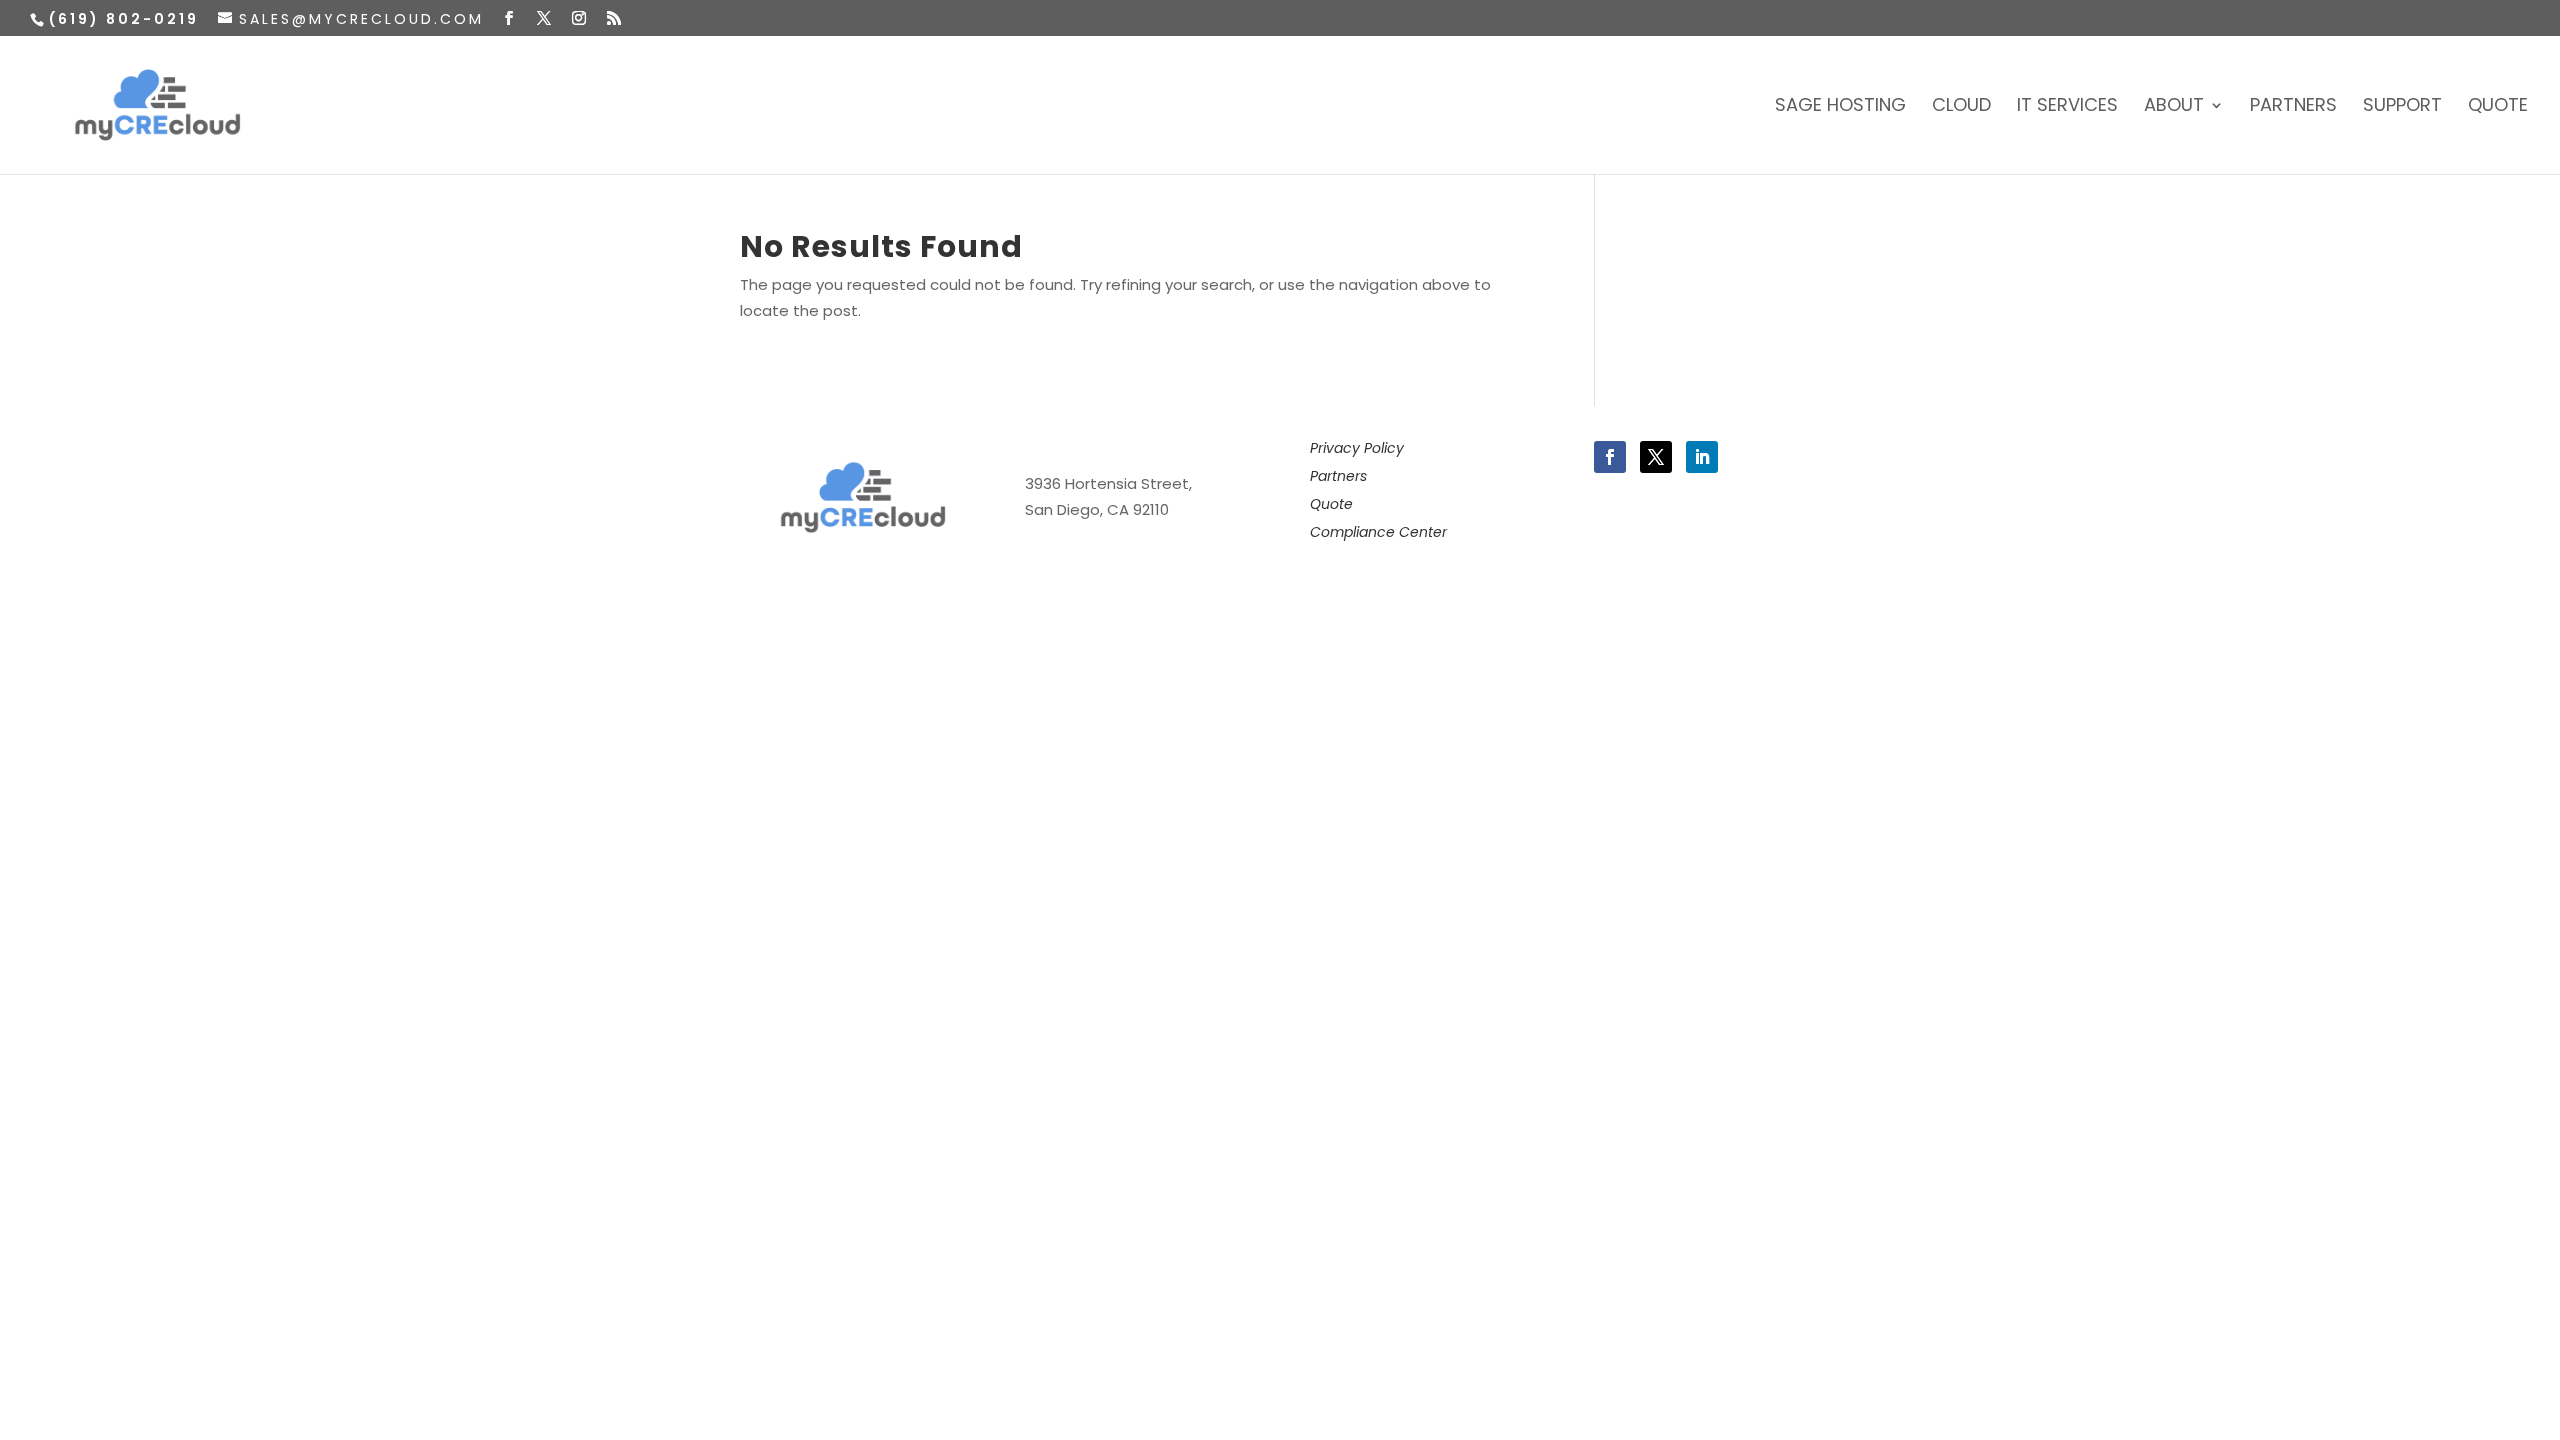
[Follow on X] (1656, 457)
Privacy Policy (1357, 448)
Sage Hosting (1840, 107)
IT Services (2067, 107)
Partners (2293, 107)
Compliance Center (1378, 532)
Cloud (1961, 107)
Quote (2498, 107)
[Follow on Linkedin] (1702, 457)
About (2174, 107)
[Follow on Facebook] (1610, 457)
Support (2402, 107)
